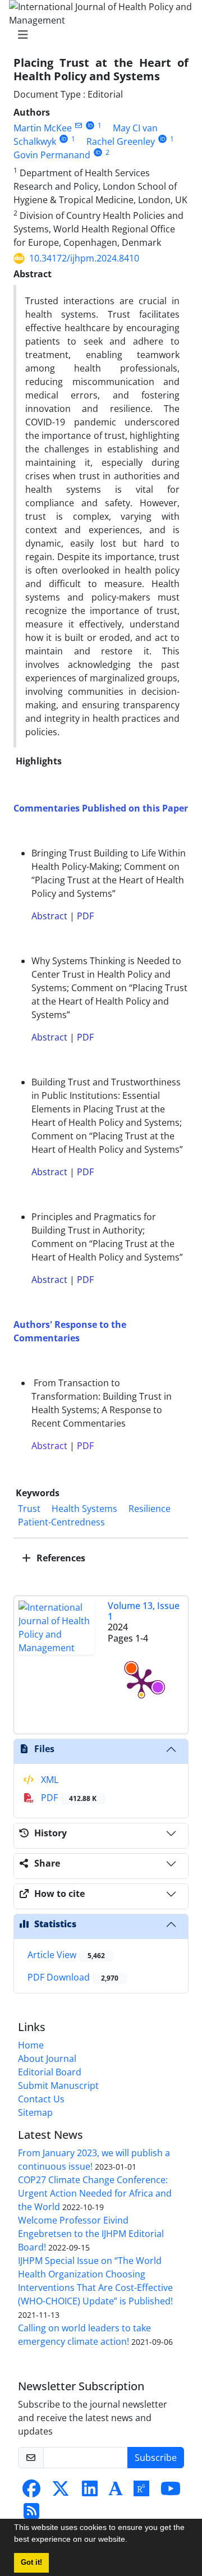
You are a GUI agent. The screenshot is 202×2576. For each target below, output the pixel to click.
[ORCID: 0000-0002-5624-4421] (98, 152)
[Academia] (116, 2492)
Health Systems (84, 1509)
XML (49, 1780)
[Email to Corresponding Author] (78, 125)
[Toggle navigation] (98, 35)
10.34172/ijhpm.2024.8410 (84, 258)
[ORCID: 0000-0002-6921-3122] (162, 139)
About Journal (47, 2059)
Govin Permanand (52, 155)
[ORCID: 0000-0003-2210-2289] (64, 139)
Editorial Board (50, 2072)
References (60, 1558)
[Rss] (31, 2514)
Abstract (49, 916)
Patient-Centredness (63, 1522)
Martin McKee (43, 128)
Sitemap (35, 2112)
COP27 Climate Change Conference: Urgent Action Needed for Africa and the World (95, 2193)
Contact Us (41, 2099)
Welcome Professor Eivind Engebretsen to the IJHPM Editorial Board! (91, 2234)
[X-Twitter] (61, 2492)
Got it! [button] (31, 2563)
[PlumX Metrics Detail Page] (141, 1682)
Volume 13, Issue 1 (144, 1611)
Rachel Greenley (121, 141)
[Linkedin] (90, 2492)
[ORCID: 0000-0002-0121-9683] (90, 125)
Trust (29, 1509)
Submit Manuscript (58, 2085)
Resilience (150, 1509)
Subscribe (156, 2458)
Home (31, 2045)
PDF (85, 916)
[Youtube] (171, 2492)
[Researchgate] (141, 2492)
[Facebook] (31, 2492)
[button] (131, 2541)
